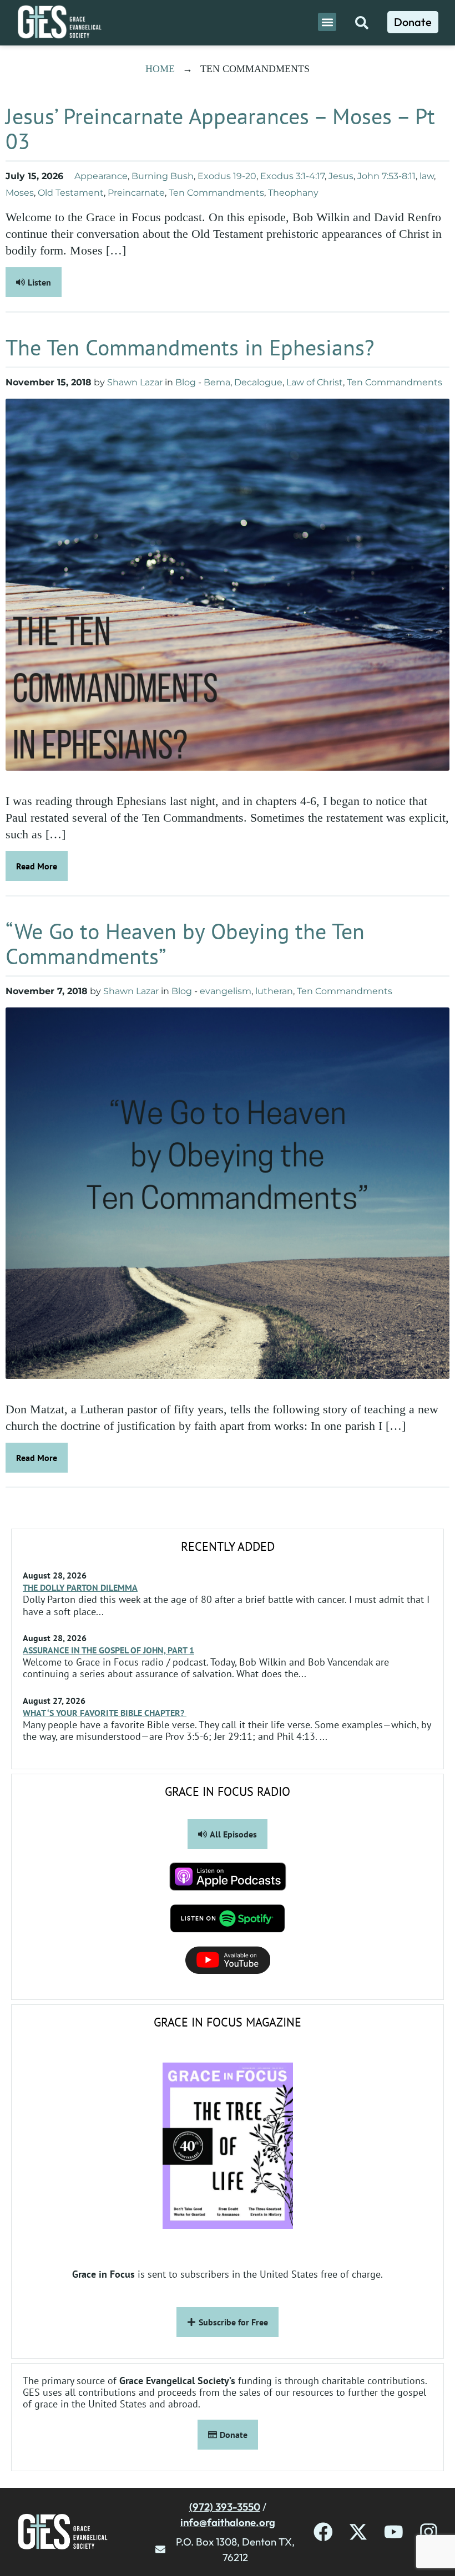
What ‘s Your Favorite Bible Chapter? (105, 1713)
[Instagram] (429, 2532)
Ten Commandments (216, 193)
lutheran (274, 991)
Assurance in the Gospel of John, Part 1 (108, 1650)
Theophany (293, 193)
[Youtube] (394, 2532)
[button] (327, 22)
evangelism (226, 991)
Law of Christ (315, 382)
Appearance (101, 176)
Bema (217, 382)
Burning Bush (163, 176)
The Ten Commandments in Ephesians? (190, 347)
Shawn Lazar (135, 382)
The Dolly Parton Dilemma (80, 1587)
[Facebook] (323, 2532)
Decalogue (258, 382)
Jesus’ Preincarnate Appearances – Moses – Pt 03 (220, 128)
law (427, 176)
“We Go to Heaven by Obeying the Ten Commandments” (185, 943)
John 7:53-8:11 (386, 176)
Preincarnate (136, 193)
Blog (186, 382)
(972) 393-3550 (225, 2507)
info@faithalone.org (228, 2522)
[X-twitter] (358, 2532)
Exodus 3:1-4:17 (292, 176)
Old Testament (71, 193)
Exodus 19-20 (227, 176)
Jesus (341, 176)
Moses (20, 193)
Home (160, 69)
